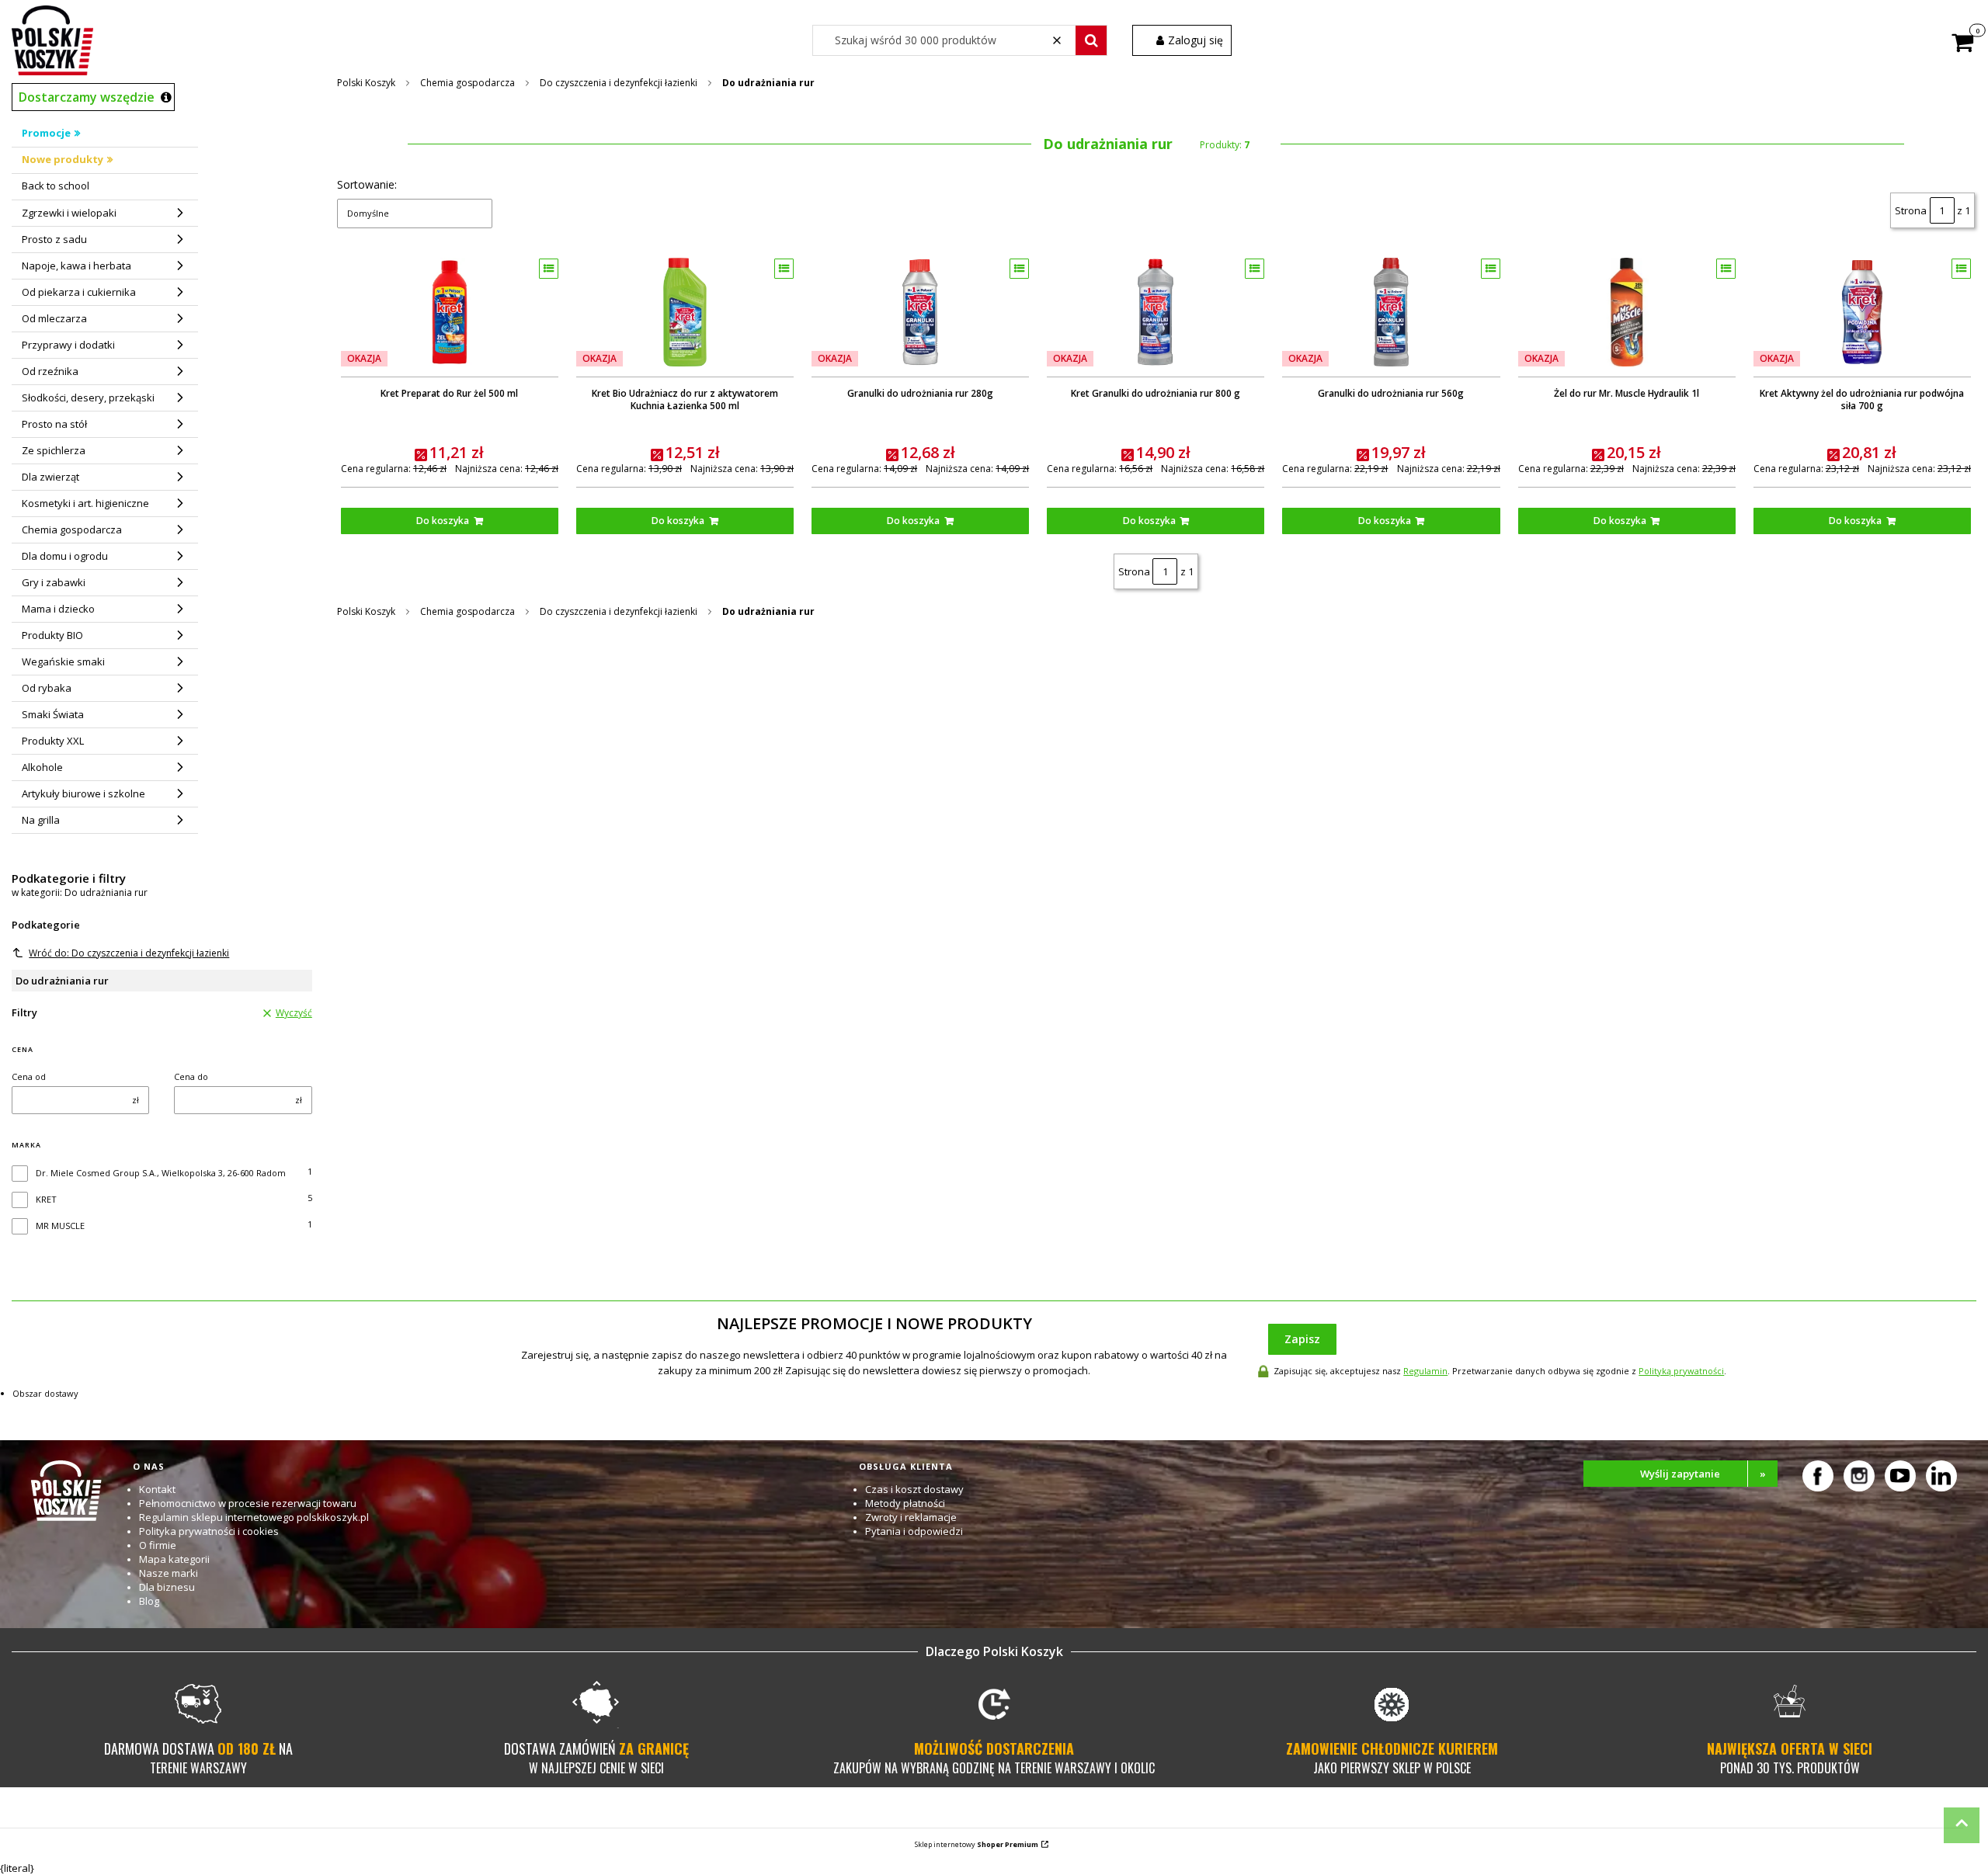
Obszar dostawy (45, 1393)
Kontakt (157, 1489)
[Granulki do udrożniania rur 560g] (1391, 312)
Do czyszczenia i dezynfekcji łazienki (619, 83)
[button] (1091, 40)
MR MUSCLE (60, 1226)
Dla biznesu (167, 1587)
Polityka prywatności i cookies (209, 1531)
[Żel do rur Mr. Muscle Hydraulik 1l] (1627, 312)
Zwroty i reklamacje (911, 1517)
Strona (1911, 210)
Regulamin (1425, 1371)
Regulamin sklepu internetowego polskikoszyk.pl (254, 1517)
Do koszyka (443, 521)
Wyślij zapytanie (1703, 1474)
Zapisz (1302, 1339)
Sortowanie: (367, 184)
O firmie (158, 1545)
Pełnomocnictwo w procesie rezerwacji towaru (248, 1503)
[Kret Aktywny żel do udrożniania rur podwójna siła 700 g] (1862, 312)
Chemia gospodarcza (467, 83)
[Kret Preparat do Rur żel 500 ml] (450, 312)
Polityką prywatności (1681, 1371)
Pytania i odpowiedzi (914, 1531)
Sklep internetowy (977, 1844)
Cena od (29, 1076)
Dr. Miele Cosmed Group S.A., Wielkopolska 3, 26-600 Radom (161, 1173)
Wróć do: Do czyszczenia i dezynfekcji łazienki (129, 953)
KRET (46, 1199)
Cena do (191, 1076)
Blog (149, 1601)
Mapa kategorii (174, 1559)
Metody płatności (905, 1503)
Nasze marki (169, 1573)
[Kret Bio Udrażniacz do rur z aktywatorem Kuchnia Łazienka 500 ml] (685, 312)
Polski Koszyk (366, 83)
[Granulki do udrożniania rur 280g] (920, 312)
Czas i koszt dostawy (914, 1489)
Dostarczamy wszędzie (87, 97)
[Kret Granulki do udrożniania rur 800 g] (1156, 312)
